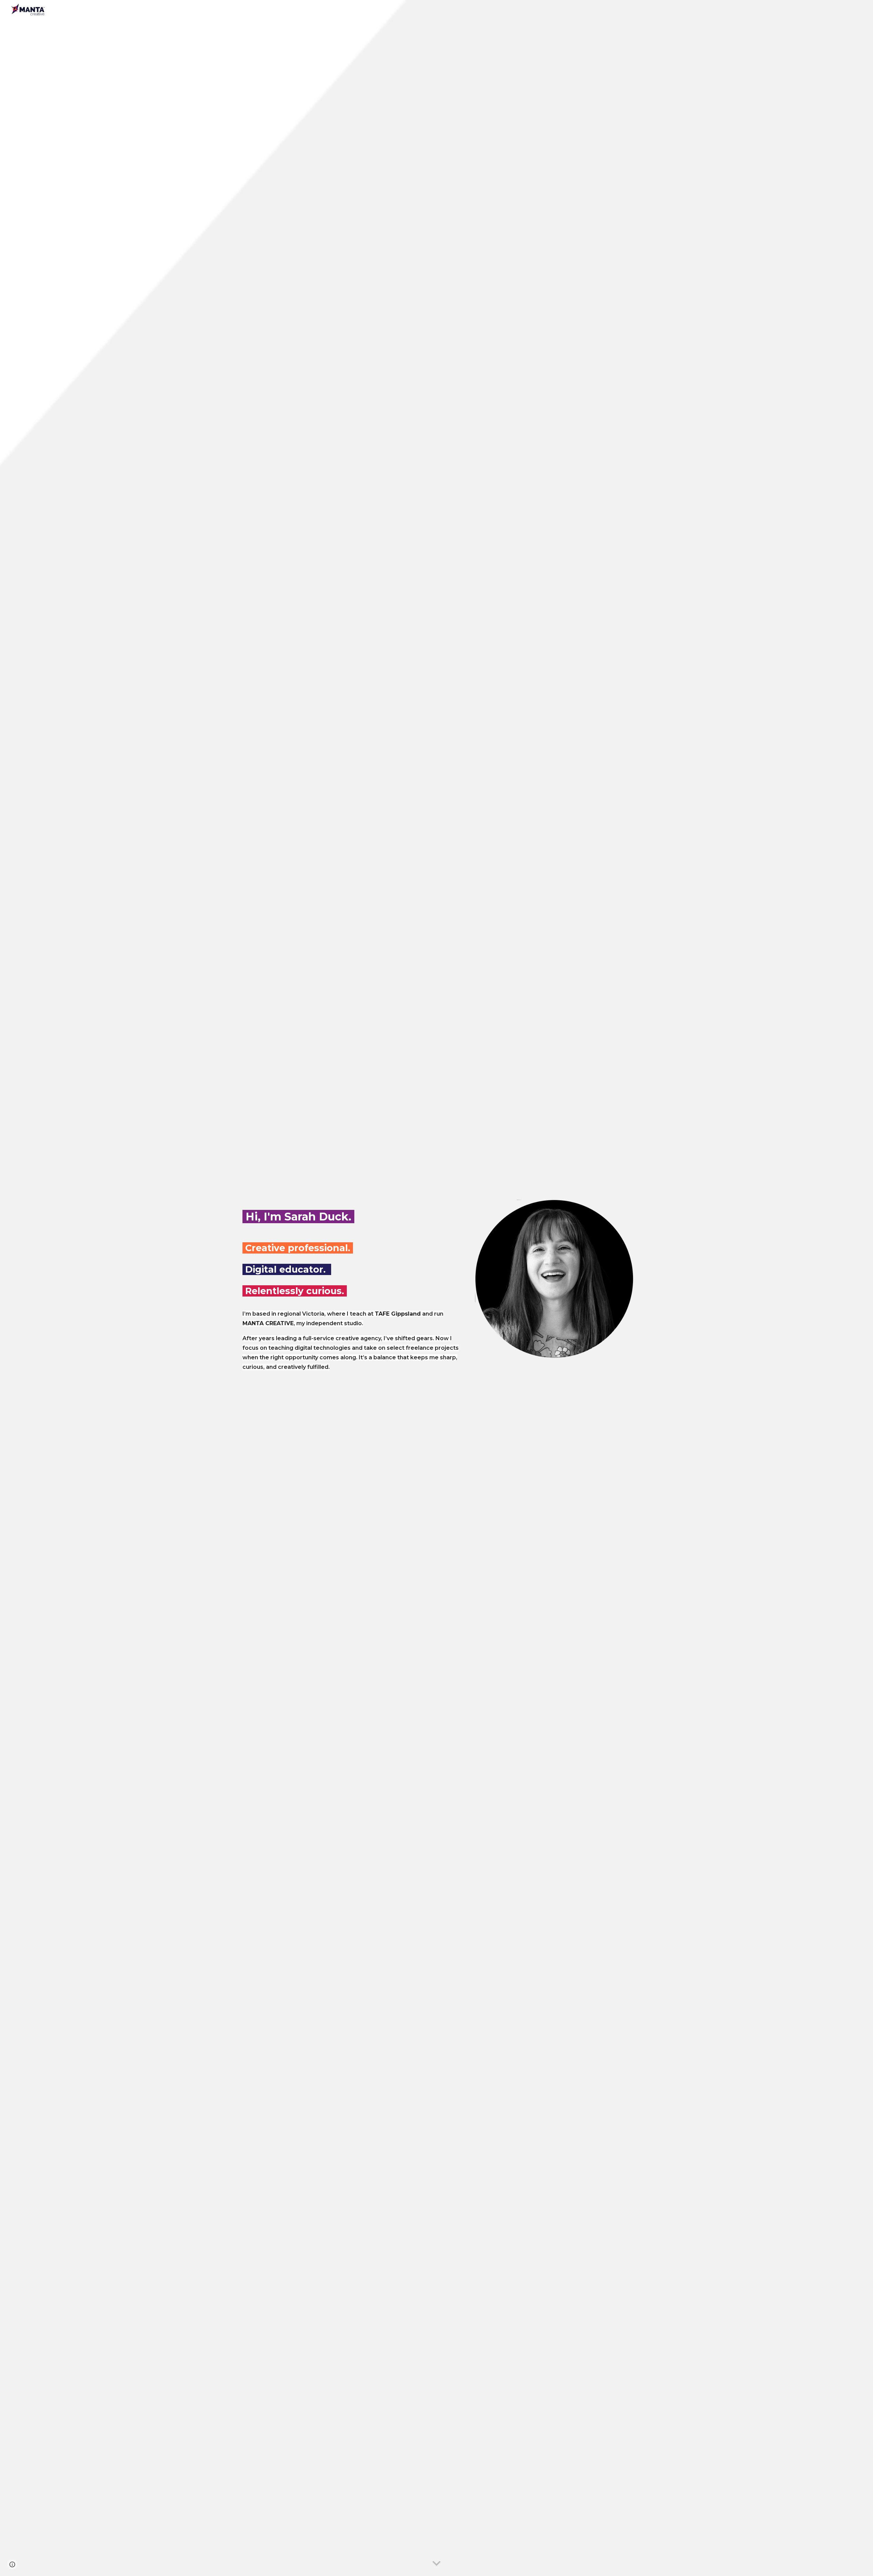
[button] (436, 2564)
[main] (352, 1215)
